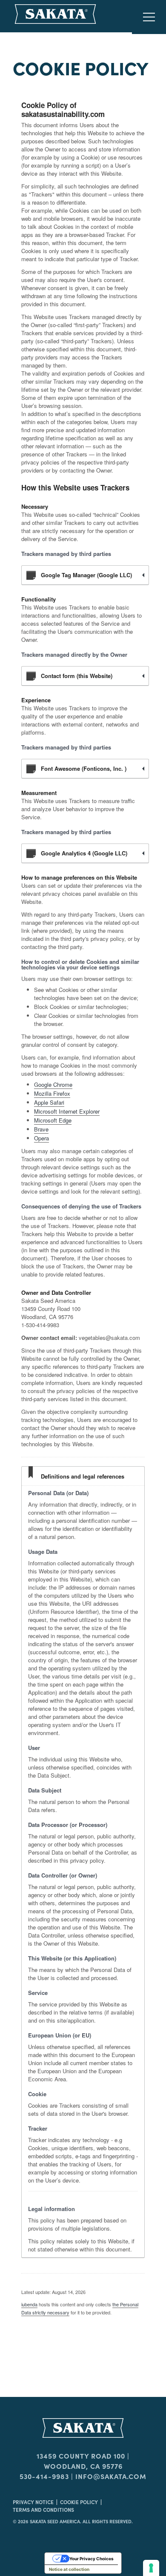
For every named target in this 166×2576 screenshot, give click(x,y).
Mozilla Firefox (52, 1093)
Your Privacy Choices (92, 2559)
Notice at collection (69, 2569)
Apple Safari (49, 1102)
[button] (149, 17)
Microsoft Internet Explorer (67, 1111)
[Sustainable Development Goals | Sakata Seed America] (83, 2428)
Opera (41, 1138)
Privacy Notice (33, 2502)
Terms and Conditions (43, 2509)
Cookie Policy (79, 2502)
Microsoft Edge (53, 1120)
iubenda (29, 2304)
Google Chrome (53, 1084)
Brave (41, 1129)
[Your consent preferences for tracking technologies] (151, 2568)
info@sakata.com (111, 2476)
